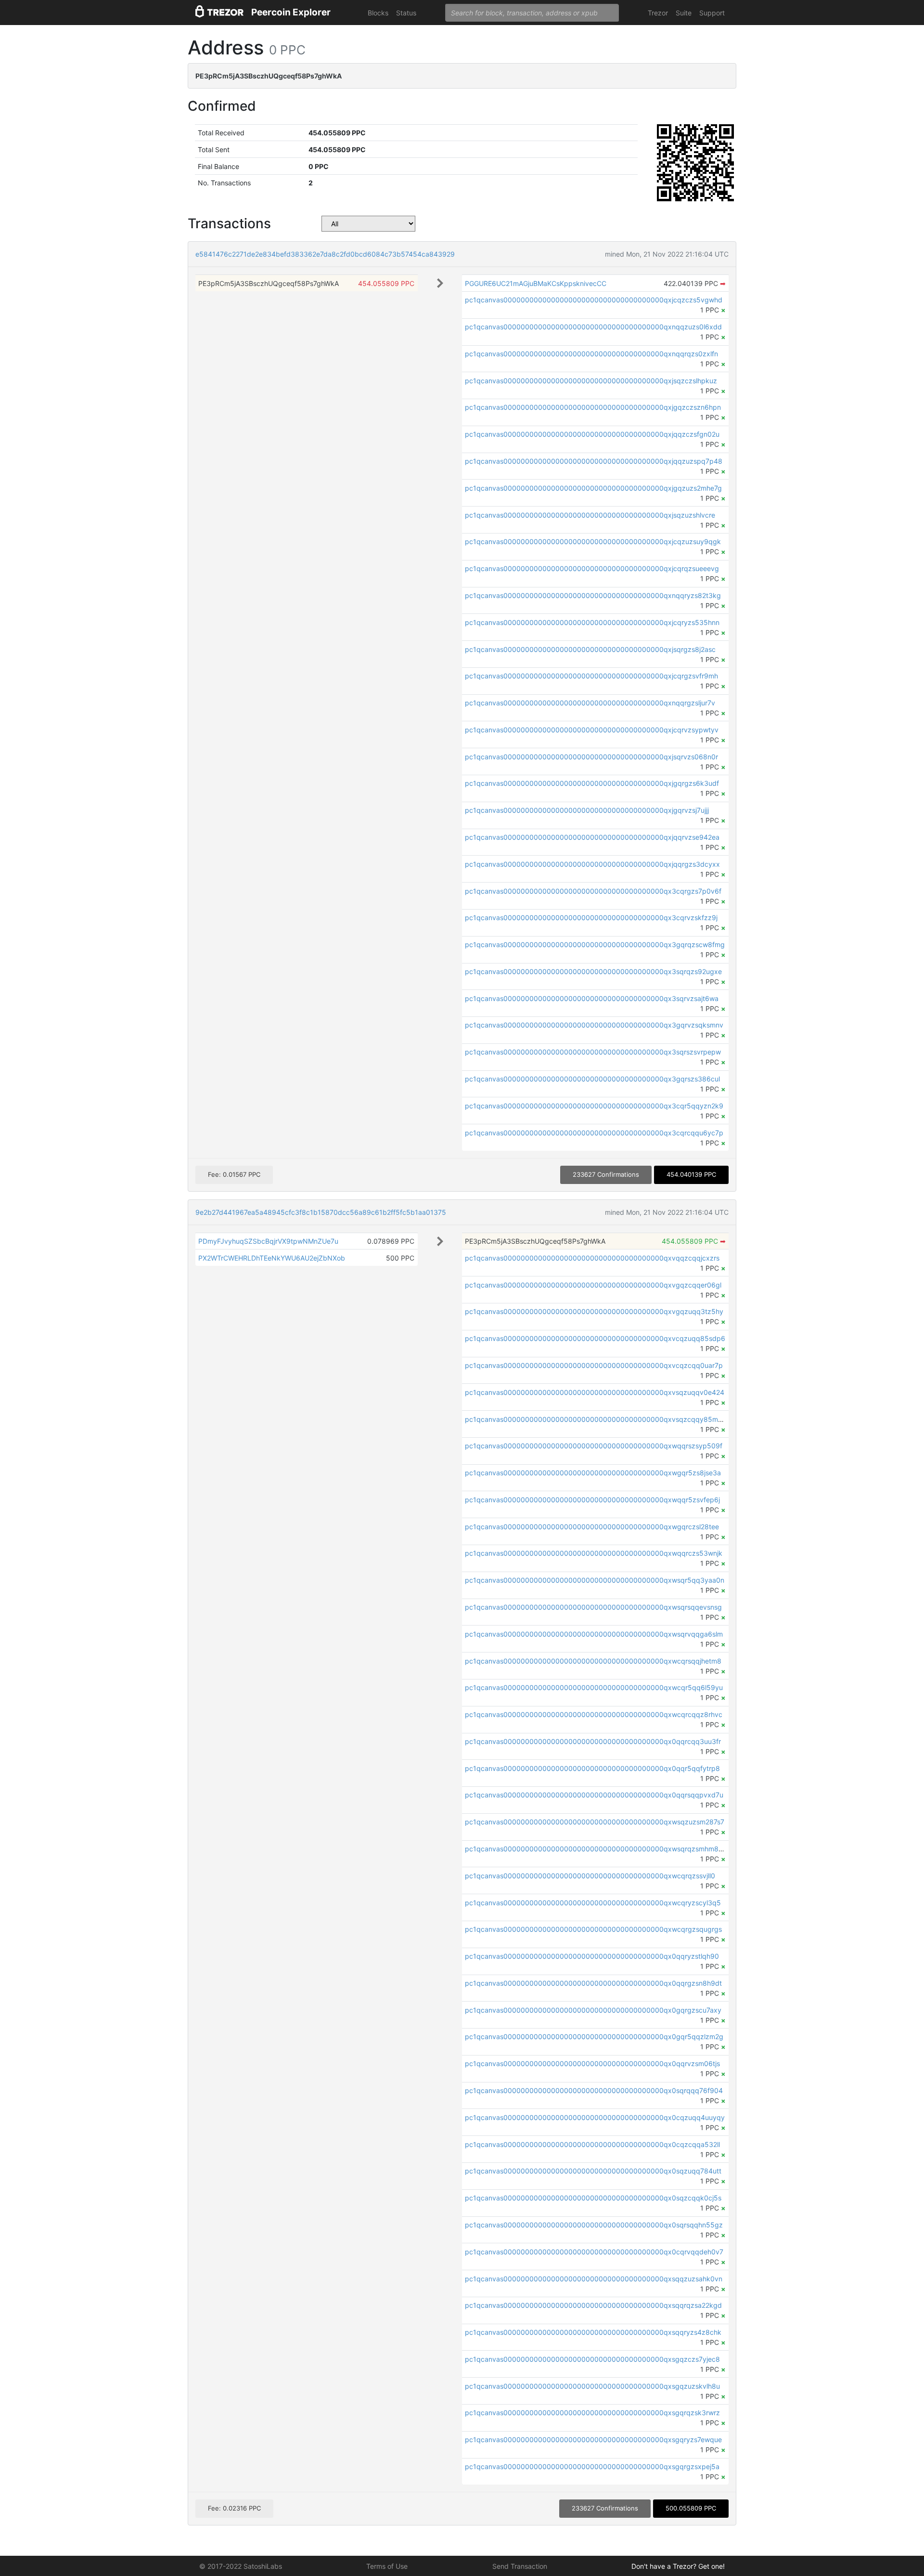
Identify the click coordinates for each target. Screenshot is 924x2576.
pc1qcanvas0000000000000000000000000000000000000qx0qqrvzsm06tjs (592, 2063)
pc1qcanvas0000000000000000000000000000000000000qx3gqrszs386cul (592, 1079)
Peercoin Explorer (291, 12)
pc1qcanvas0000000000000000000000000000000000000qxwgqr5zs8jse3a (593, 1473)
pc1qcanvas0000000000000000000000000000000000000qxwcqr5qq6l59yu (594, 1687)
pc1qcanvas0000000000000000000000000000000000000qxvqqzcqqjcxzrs (592, 1258)
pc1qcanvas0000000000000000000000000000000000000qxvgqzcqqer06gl (593, 1285)
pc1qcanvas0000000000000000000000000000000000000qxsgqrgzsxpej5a (592, 2466)
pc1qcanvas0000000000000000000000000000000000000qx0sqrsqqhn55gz (594, 2225)
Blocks (378, 13)
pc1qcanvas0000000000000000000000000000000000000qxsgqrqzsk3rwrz (592, 2413)
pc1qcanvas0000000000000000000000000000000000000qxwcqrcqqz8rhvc (594, 1714)
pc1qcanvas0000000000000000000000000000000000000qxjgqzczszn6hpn (593, 407)
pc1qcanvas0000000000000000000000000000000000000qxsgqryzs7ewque (593, 2439)
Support (712, 13)
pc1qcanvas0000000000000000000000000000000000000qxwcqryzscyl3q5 (593, 1903)
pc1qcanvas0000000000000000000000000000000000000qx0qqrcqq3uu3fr (593, 1741)
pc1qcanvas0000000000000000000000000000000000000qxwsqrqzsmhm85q (596, 1849)
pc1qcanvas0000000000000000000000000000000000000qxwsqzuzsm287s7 (595, 1822)
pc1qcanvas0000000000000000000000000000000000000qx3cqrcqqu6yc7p (594, 1133)
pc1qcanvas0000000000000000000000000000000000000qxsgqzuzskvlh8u (592, 2386)
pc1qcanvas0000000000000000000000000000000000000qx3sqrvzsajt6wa (592, 998)
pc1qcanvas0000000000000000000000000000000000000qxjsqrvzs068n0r (591, 757)
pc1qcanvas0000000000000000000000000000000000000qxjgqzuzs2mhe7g (593, 488)
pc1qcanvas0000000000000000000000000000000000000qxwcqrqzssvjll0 (590, 1876)
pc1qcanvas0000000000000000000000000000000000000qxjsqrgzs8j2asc (590, 649)
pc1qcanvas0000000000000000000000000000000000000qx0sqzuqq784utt (593, 2171)
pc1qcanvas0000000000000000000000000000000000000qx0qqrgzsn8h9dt (593, 1983)
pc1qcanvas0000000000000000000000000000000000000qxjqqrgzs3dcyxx (592, 864)
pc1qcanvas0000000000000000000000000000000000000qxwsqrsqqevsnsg (593, 1607)
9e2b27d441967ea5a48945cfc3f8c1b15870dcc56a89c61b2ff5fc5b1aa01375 (321, 1212)
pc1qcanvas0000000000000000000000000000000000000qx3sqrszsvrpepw (593, 1052)
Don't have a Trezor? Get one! (678, 2566)
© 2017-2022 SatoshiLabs (241, 2566)
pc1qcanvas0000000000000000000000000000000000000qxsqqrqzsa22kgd (593, 2305)
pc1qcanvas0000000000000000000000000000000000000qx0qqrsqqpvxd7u (594, 1795)
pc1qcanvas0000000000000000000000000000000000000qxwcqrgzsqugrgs (593, 1929)
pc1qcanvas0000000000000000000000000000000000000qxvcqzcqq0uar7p (594, 1365)
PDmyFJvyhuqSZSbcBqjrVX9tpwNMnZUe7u (268, 1241)
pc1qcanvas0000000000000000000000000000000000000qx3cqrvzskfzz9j (591, 917)
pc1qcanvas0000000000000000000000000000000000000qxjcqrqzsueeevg (592, 568)
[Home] (219, 13)
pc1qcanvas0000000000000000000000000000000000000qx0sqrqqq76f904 (594, 2090)
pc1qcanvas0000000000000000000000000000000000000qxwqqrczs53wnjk (594, 1553)
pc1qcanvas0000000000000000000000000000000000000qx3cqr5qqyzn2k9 (594, 1106)
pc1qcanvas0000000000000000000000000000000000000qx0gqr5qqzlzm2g (594, 2036)
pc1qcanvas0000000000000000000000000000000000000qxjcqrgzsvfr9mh (591, 676)
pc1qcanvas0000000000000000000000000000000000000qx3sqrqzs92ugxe (593, 971)
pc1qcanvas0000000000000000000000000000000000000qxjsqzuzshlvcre (590, 515)
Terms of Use (387, 2566)
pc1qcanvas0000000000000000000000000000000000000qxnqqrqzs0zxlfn (591, 354)
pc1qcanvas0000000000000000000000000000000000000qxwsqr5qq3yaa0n (595, 1580)
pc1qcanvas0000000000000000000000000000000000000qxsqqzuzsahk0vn (594, 2279)
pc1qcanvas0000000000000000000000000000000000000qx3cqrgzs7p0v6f (593, 891)
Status (406, 13)
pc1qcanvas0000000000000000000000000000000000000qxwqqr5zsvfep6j (592, 1500)
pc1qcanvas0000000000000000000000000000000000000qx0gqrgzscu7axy (593, 2010)
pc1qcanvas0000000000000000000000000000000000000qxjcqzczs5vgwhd (594, 300)
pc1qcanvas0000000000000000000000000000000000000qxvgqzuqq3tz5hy (594, 1311)
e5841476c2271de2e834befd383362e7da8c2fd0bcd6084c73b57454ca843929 (325, 254)
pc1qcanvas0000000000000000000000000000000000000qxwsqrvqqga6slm (594, 1634)
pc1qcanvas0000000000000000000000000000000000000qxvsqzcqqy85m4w (596, 1419)
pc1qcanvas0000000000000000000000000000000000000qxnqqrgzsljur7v (590, 703)
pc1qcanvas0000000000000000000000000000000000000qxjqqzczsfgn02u (592, 434)
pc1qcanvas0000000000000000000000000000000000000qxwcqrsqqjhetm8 (593, 1661)
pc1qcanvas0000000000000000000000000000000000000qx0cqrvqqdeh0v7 (594, 2252)
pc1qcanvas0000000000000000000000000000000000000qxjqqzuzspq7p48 (594, 461)
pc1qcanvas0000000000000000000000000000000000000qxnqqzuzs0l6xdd (593, 327)
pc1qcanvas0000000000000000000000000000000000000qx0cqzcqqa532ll (592, 2144)
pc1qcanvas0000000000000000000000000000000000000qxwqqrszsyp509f (594, 1446)
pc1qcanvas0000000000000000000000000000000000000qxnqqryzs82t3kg (593, 595)
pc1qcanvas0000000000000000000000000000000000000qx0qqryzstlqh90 (592, 1956)
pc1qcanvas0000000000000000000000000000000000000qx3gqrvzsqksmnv (594, 1025)
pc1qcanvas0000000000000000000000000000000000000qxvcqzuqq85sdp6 (595, 1338)
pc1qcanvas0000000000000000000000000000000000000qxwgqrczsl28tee (592, 1527)
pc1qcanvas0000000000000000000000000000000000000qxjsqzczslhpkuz (591, 381)
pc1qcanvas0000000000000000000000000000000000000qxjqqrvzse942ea (592, 837)
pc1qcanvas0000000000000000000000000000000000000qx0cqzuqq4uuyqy (595, 2117)
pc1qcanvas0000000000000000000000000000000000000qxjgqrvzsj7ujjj (587, 810)
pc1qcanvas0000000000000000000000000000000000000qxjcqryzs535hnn (592, 622)
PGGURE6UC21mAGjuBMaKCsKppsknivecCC (536, 283)
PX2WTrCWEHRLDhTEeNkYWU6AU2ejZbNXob (272, 1258)
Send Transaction (520, 2566)
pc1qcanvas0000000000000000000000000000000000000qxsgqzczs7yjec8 (592, 2359)
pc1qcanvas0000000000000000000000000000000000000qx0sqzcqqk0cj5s (593, 2198)
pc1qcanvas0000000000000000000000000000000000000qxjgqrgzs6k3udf (592, 783)
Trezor (658, 13)
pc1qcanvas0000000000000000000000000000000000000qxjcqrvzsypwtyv (592, 730)
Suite (684, 13)
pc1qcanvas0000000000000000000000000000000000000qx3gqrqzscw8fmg (595, 944)
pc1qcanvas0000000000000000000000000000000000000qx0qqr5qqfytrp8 (592, 1768)
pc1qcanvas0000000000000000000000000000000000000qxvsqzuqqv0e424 (595, 1392)
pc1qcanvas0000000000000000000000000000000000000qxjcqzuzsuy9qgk (593, 541)
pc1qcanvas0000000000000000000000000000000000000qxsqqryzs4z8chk (593, 2332)
